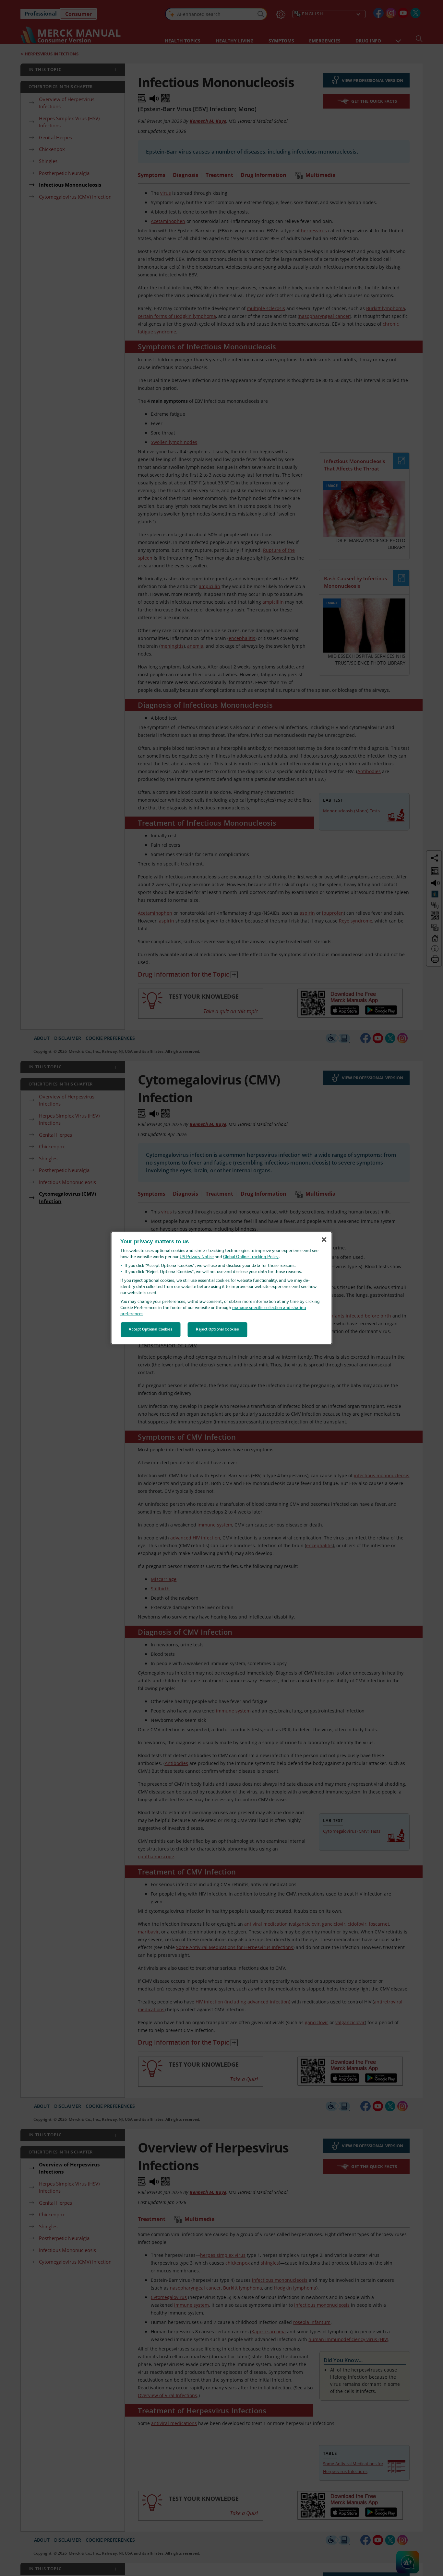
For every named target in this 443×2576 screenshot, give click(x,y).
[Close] (324, 1240)
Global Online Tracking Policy (251, 1257)
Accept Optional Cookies (150, 1329)
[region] (222, 1288)
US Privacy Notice (197, 1257)
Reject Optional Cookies (217, 1329)
